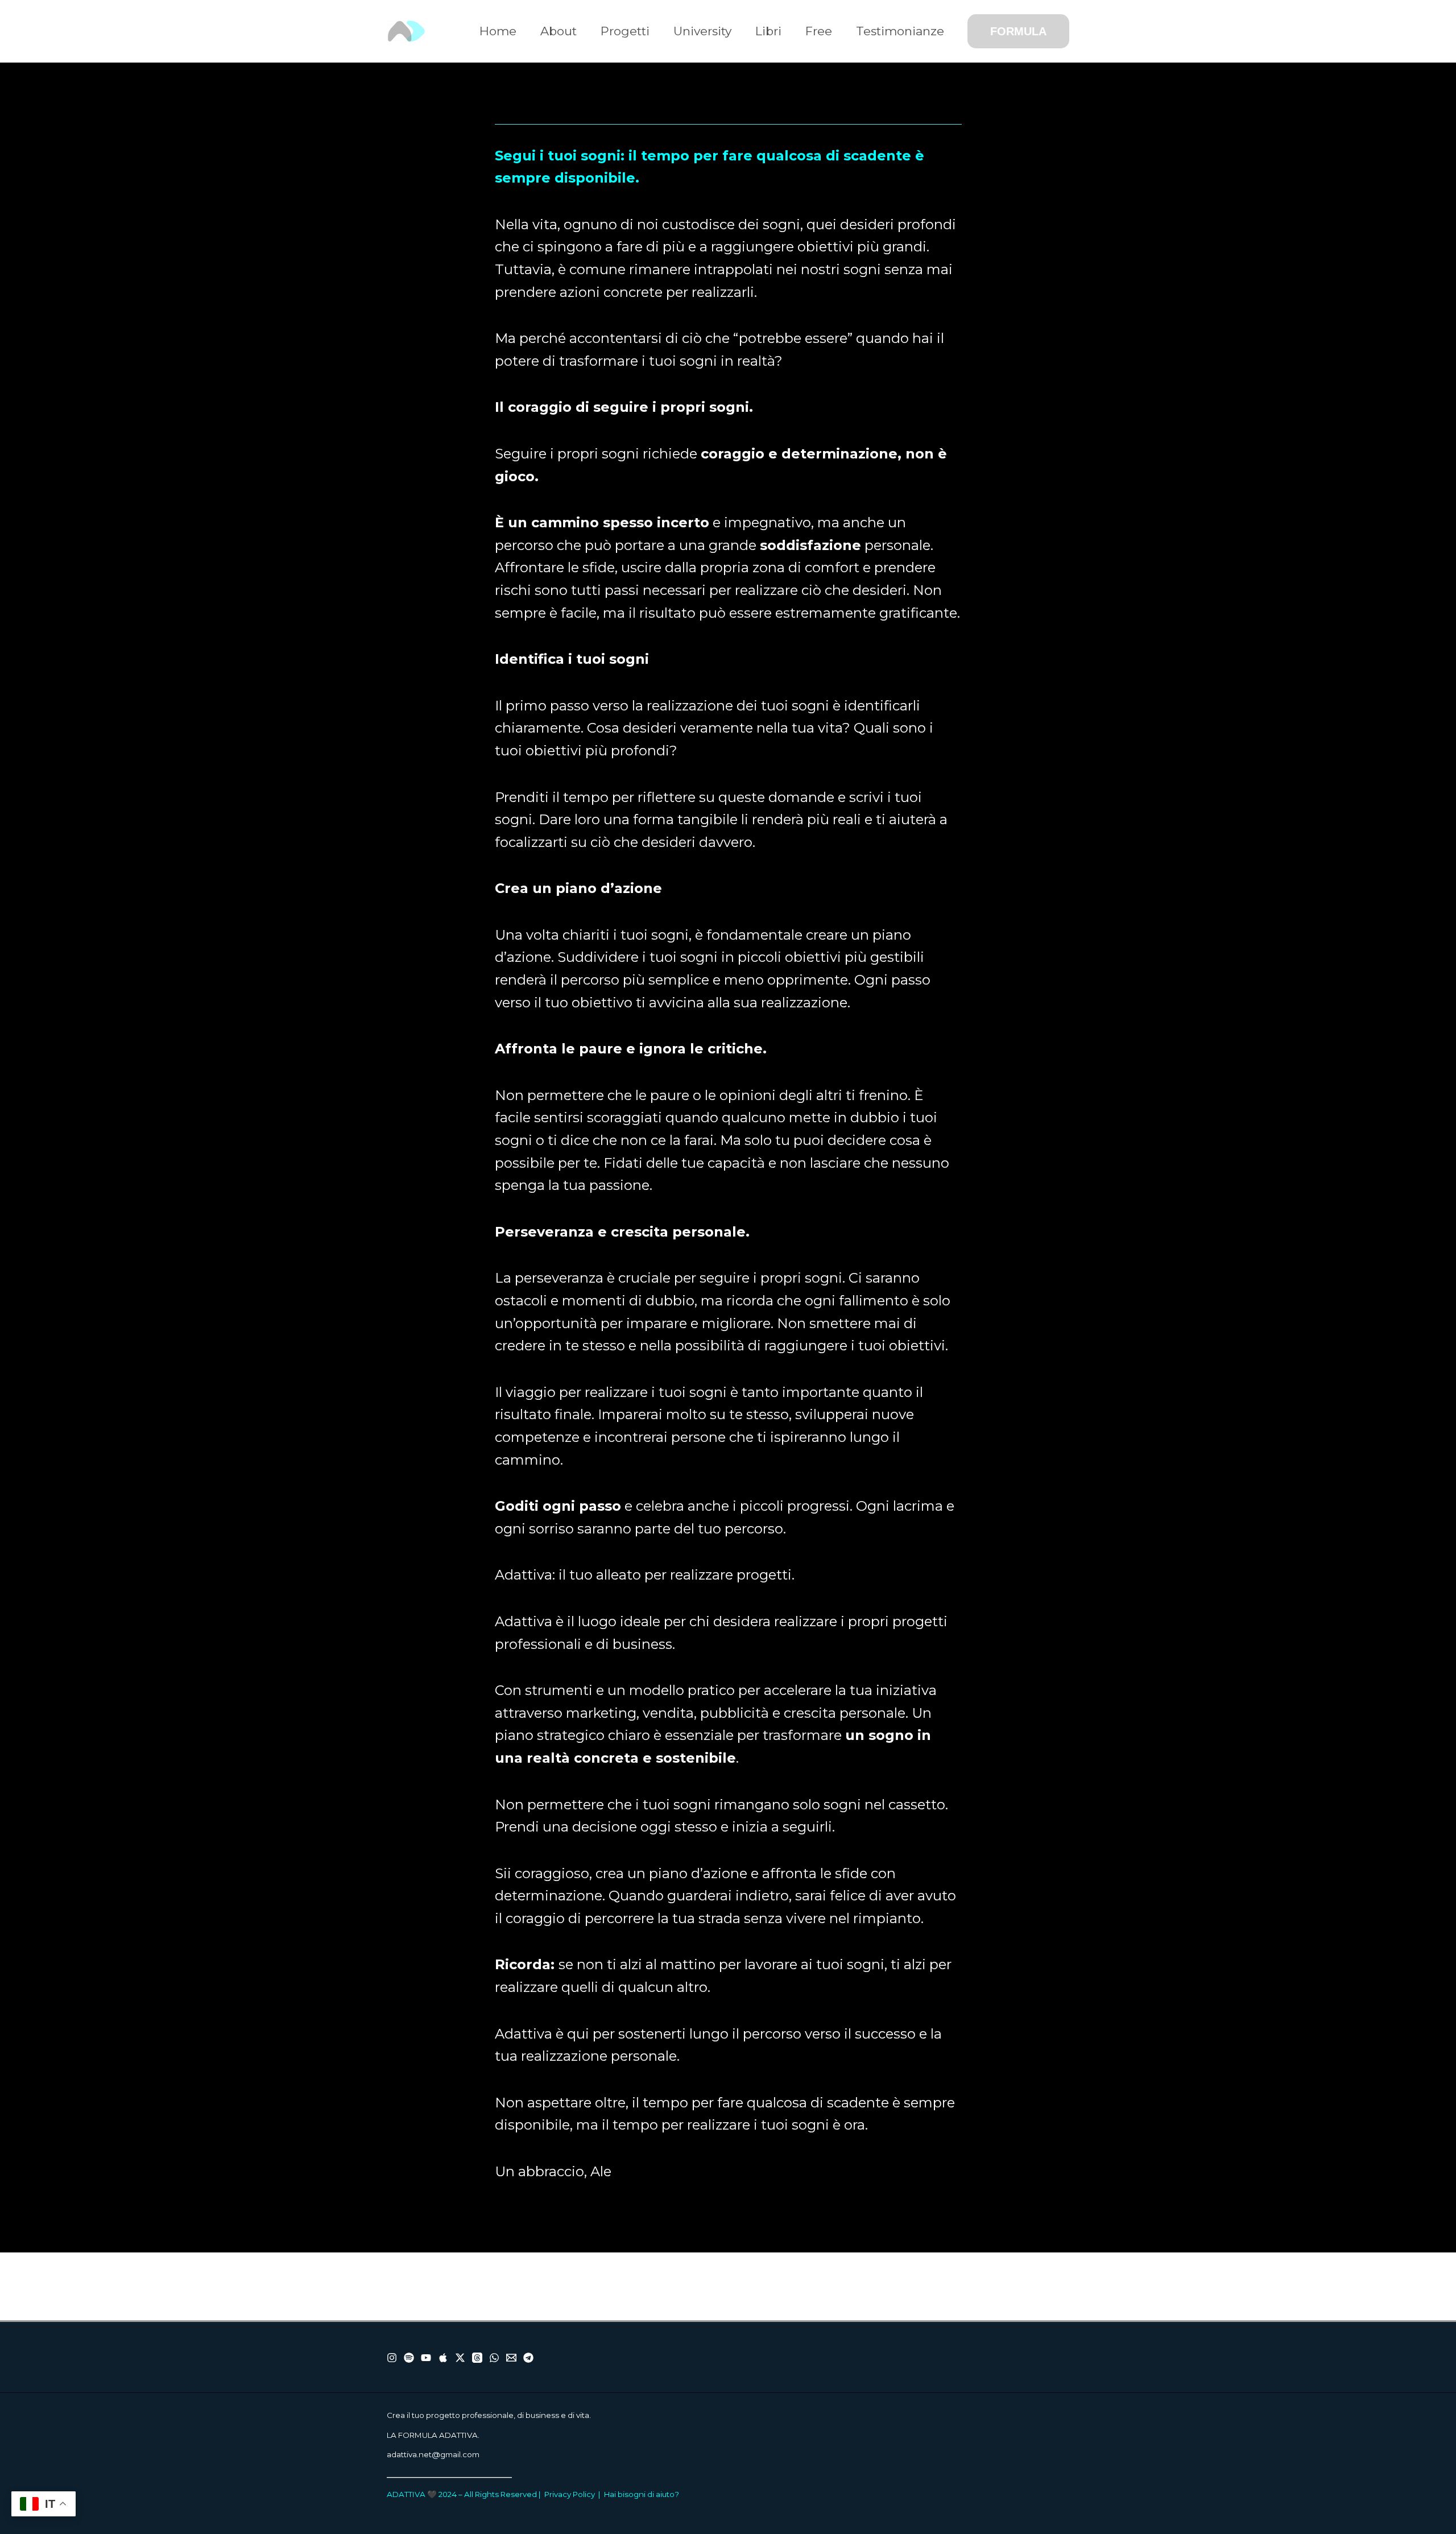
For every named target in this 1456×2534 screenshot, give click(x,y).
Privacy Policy (570, 2494)
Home (498, 31)
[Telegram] (528, 2358)
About (559, 31)
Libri (768, 31)
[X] (460, 2358)
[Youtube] (426, 2358)
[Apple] (443, 2358)
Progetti (625, 31)
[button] (1018, 31)
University (702, 31)
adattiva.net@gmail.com (433, 2454)
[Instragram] (392, 2358)
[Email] (511, 2358)
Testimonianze (900, 31)
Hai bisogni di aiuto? (642, 2494)
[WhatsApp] (494, 2358)
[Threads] (477, 2358)
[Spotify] (409, 2358)
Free (819, 31)
